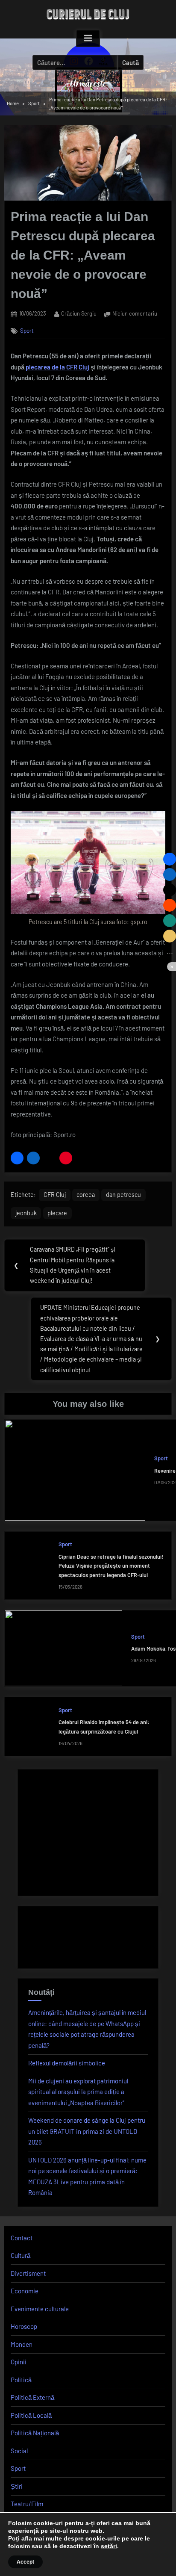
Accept (25, 2562)
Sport (27, 330)
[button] (17, 1158)
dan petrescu (123, 1195)
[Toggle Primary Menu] (88, 38)
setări (109, 2546)
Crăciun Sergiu (79, 313)
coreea (86, 1195)
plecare (57, 1213)
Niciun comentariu (135, 314)
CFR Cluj (55, 1195)
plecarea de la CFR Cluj (57, 367)
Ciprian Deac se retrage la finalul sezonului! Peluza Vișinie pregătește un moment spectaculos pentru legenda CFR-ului (111, 1566)
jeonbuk (26, 1213)
